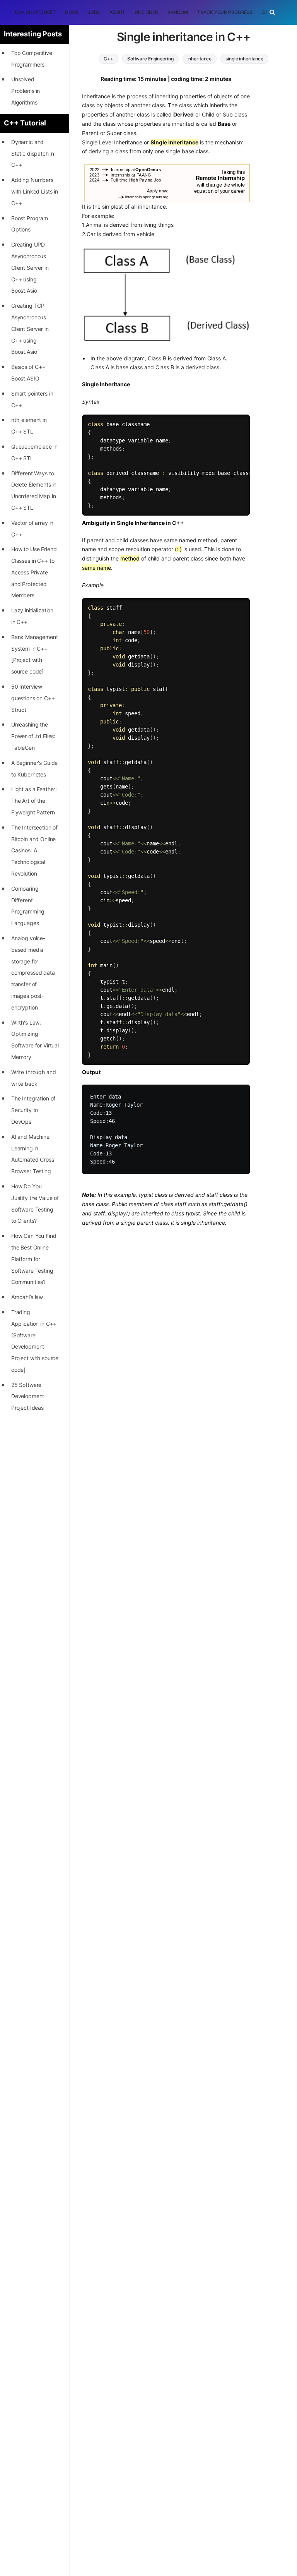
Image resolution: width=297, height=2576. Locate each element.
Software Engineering (150, 59)
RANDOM (178, 12)
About (117, 12)
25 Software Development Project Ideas (28, 1396)
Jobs (94, 12)
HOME (72, 12)
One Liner (146, 12)
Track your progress (225, 12)
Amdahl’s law (27, 1297)
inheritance (200, 59)
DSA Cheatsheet (35, 12)
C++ (108, 59)
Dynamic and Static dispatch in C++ (33, 153)
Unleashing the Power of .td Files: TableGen (33, 736)
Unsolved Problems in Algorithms (26, 91)
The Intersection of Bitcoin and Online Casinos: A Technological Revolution (34, 850)
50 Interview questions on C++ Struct (33, 698)
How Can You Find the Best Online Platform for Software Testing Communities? (34, 1259)
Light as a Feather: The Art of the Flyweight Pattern (34, 801)
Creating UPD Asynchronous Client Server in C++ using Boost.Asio (30, 267)
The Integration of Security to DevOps (33, 1110)
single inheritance (244, 59)
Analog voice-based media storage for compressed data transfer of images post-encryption (33, 973)
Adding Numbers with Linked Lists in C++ (35, 191)
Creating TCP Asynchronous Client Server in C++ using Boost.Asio (30, 329)
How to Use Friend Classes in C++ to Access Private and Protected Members (34, 572)
